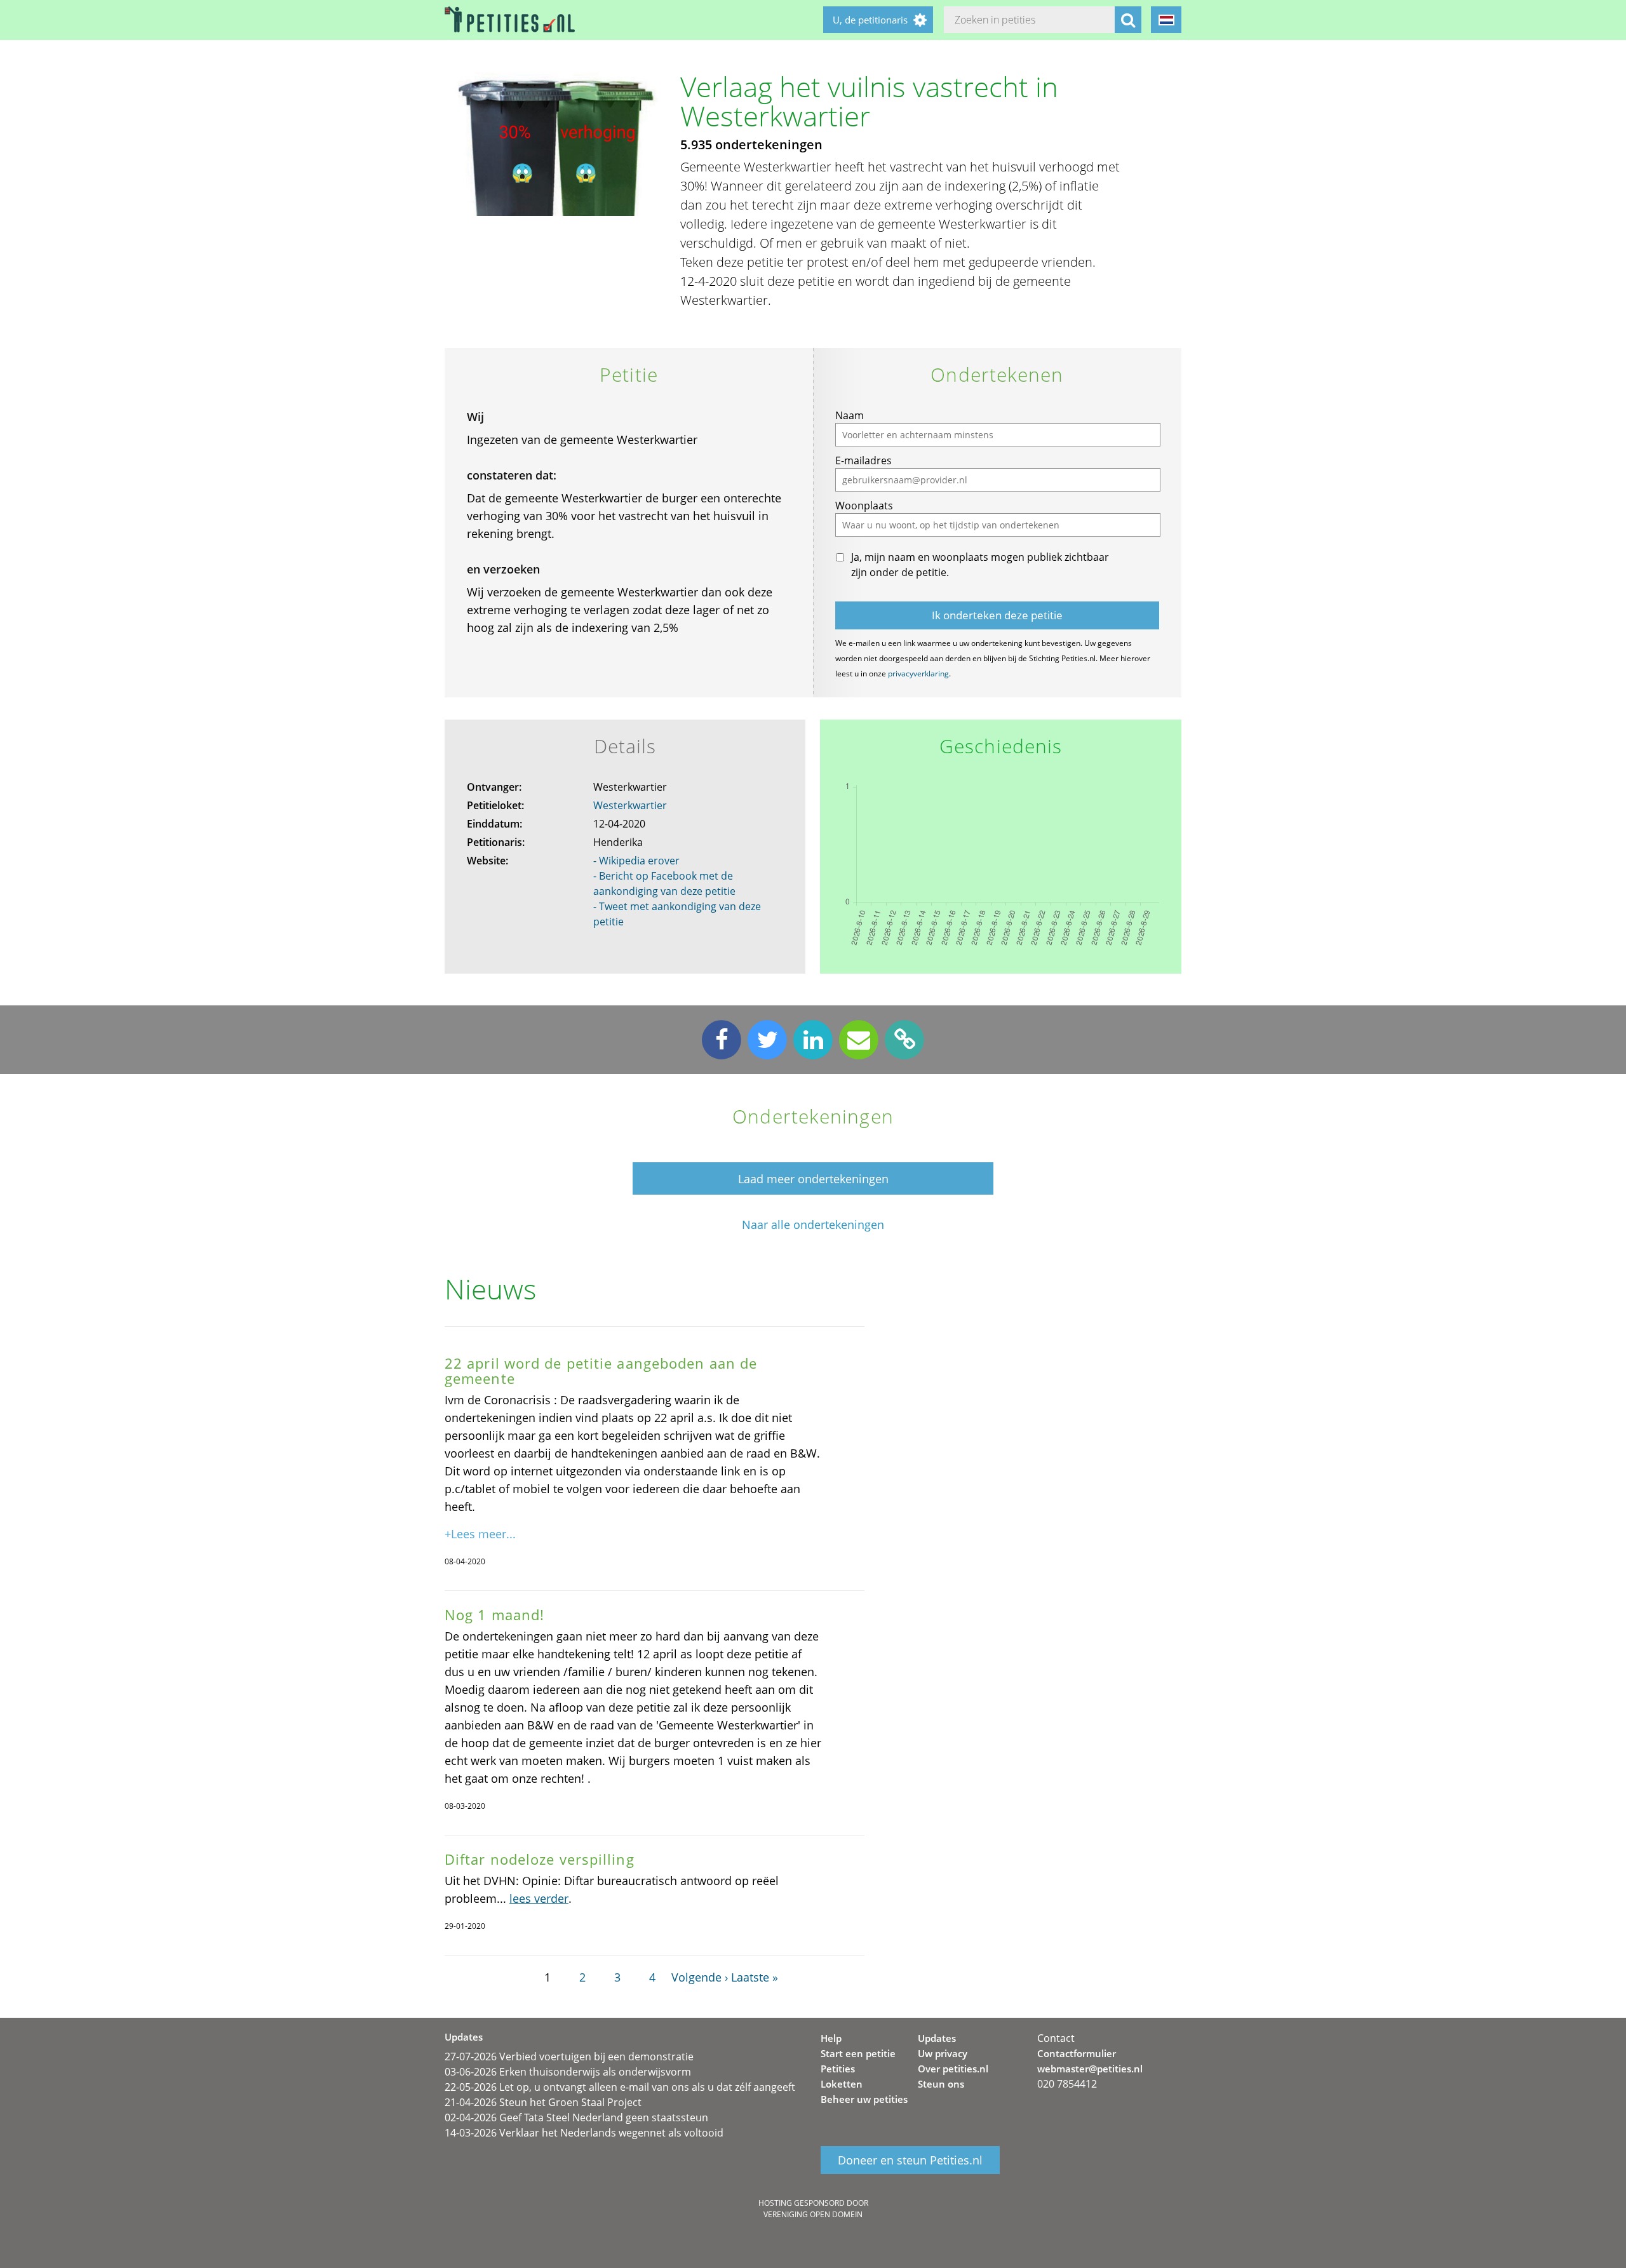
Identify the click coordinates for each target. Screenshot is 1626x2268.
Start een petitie (858, 2053)
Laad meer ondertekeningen (813, 1179)
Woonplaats (864, 506)
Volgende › (700, 1977)
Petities (838, 2069)
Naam (850, 415)
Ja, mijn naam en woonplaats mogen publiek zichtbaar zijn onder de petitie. (980, 565)
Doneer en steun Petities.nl (910, 2160)
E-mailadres (863, 460)
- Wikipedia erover (636, 861)
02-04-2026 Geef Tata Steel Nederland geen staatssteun (576, 2117)
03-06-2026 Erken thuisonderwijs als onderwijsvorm (568, 2072)
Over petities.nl (953, 2069)
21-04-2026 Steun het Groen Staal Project (543, 2102)
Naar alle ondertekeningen (813, 1225)
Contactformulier (1077, 2053)
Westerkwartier (630, 805)
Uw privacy (943, 2053)
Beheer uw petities (864, 2099)
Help (831, 2038)
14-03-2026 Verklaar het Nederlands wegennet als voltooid (584, 2133)
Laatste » (755, 1977)
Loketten (842, 2084)
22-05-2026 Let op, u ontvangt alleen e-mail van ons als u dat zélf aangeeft (620, 2087)
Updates (937, 2038)
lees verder (539, 1898)
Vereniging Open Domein (813, 2214)
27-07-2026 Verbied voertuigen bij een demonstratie (569, 2057)
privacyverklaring (918, 674)
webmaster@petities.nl (1090, 2069)
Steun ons (941, 2084)
